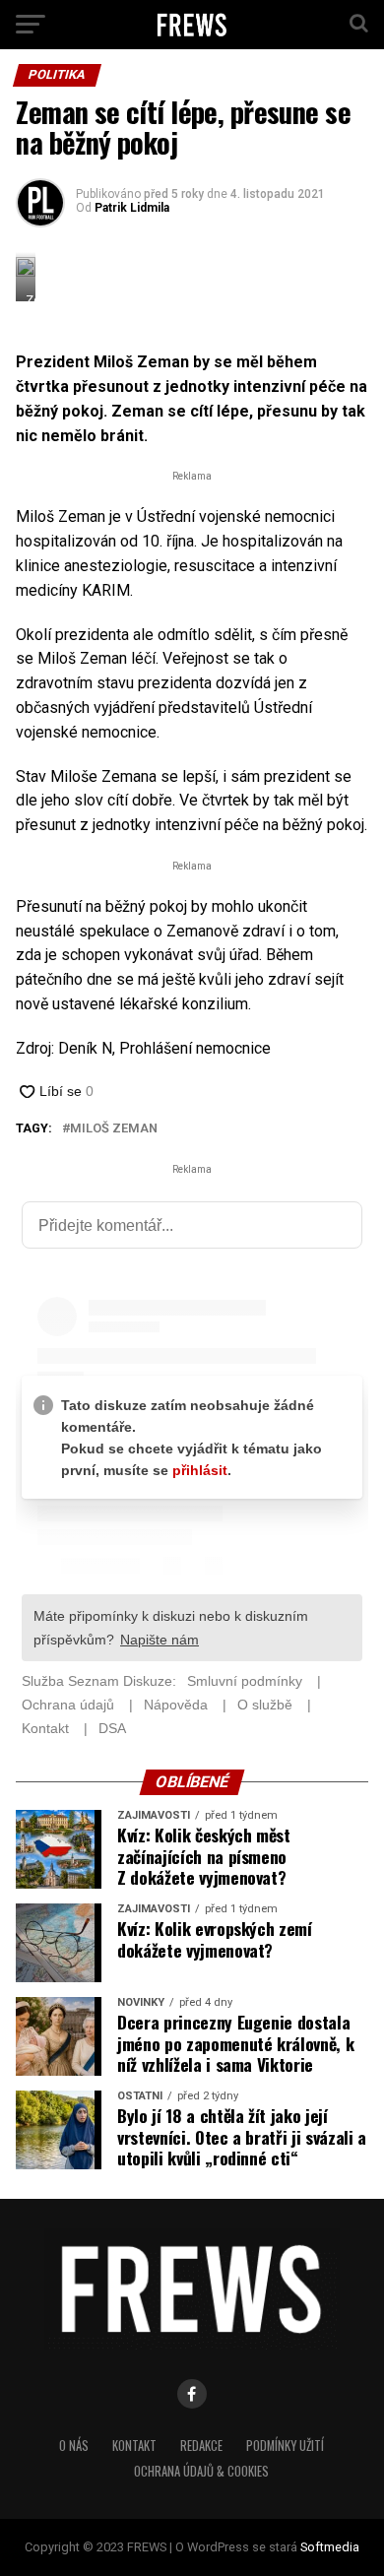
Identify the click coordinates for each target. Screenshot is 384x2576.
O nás (74, 2446)
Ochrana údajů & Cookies (201, 2471)
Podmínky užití (285, 2446)
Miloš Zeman (114, 1129)
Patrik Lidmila (132, 208)
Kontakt (134, 2446)
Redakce (201, 2446)
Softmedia (330, 2547)
